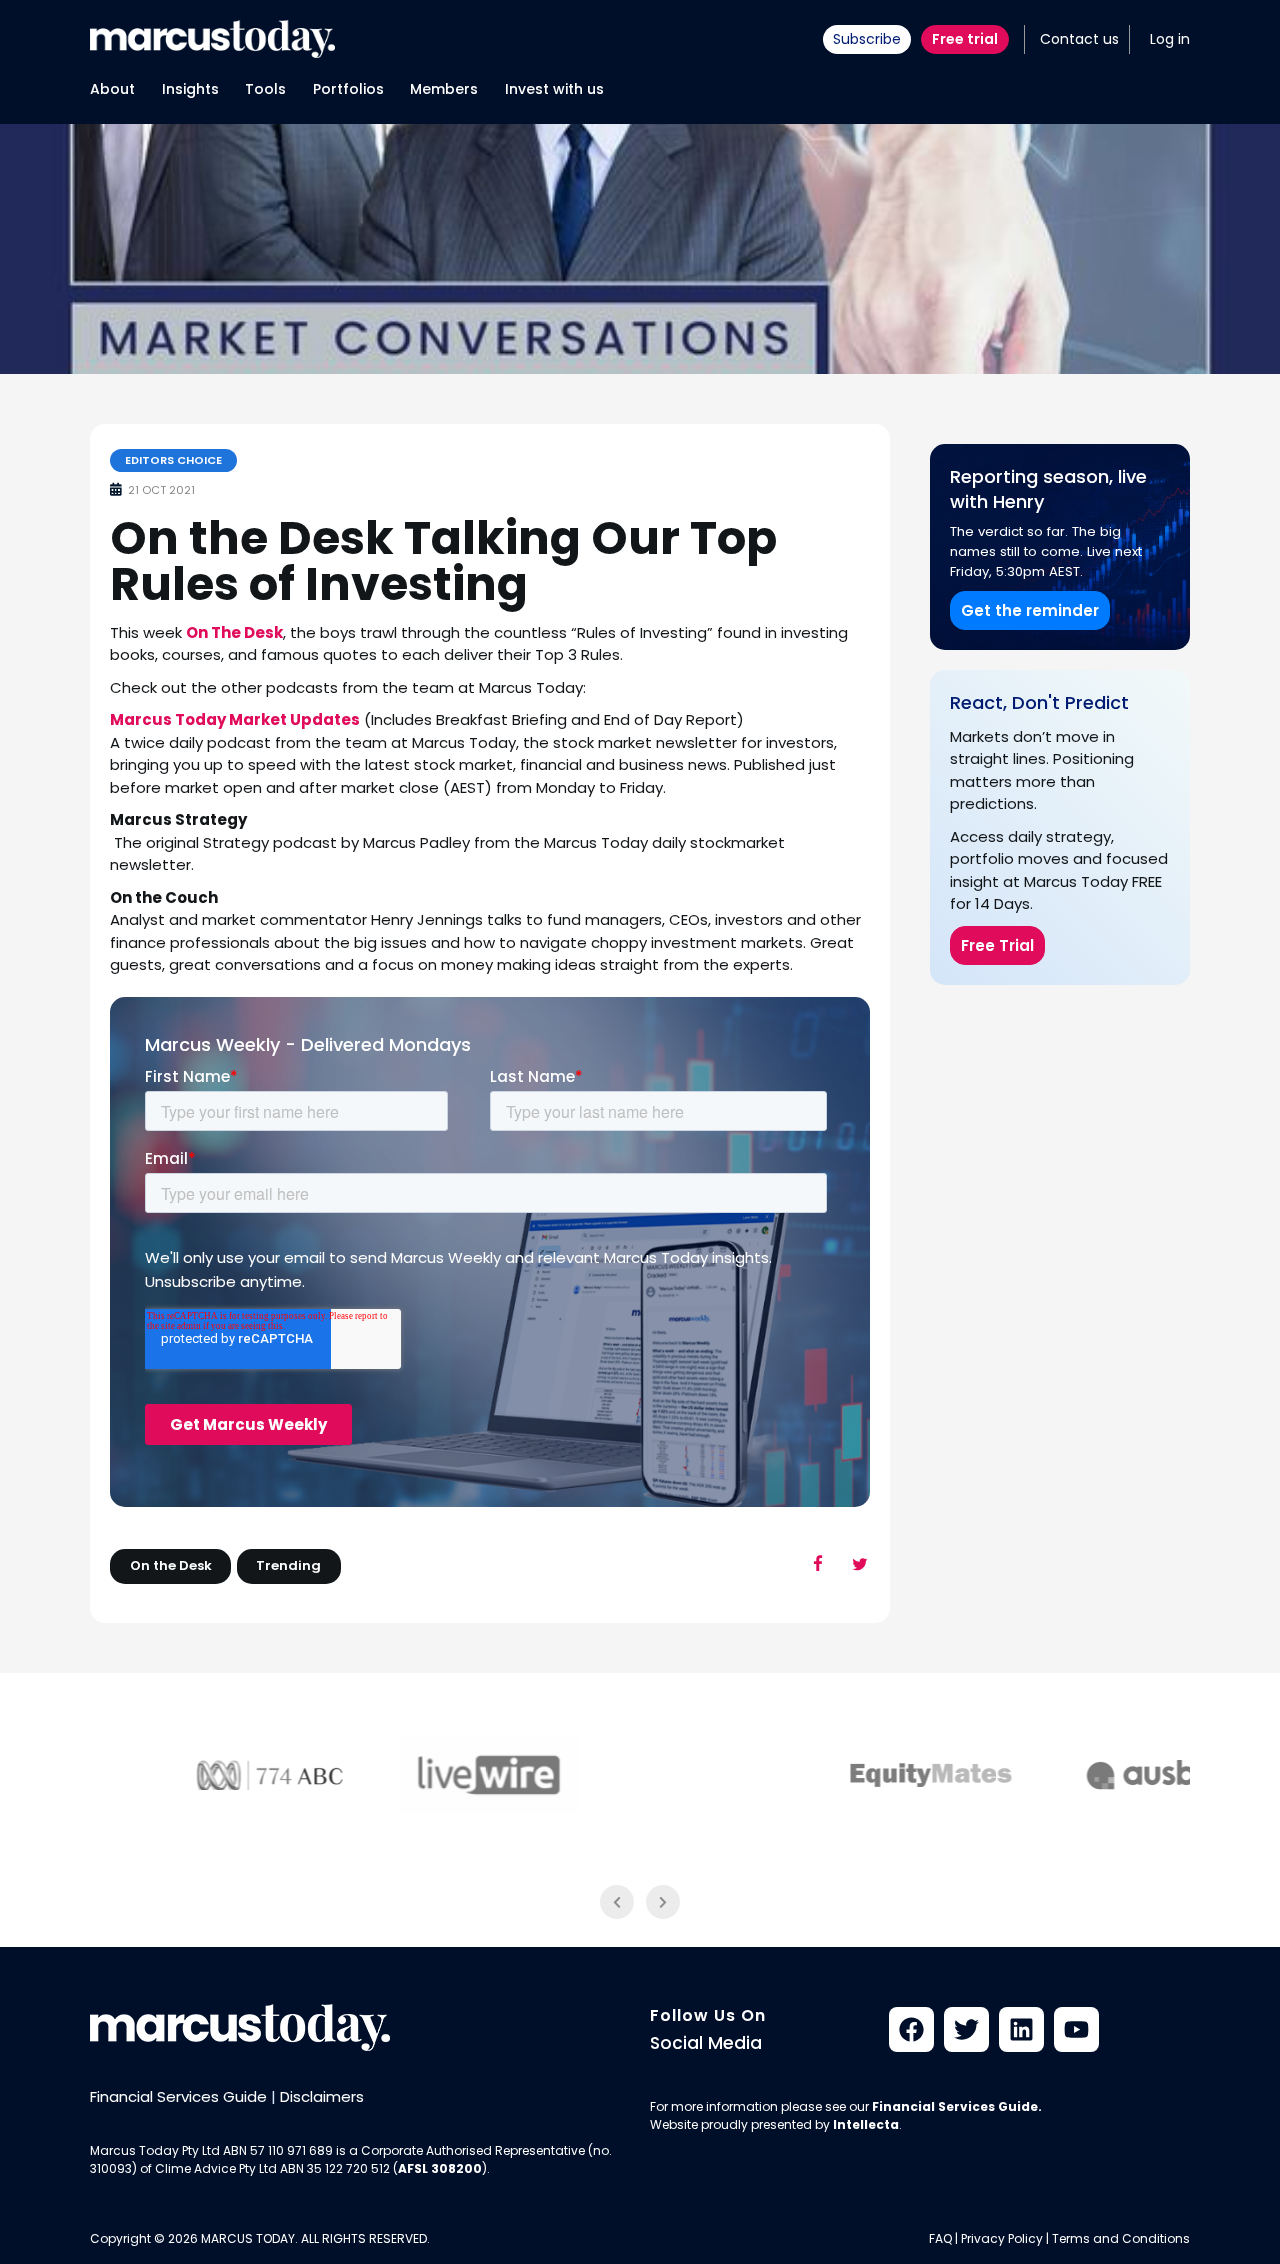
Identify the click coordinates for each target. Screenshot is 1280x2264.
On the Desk (171, 1565)
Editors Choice (173, 460)
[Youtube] (1076, 2029)
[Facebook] (911, 2029)
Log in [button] (1170, 39)
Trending (288, 1565)
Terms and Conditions (1121, 2238)
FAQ (940, 2238)
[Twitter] (966, 2029)
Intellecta (866, 2124)
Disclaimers (322, 2096)
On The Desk (234, 632)
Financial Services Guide (178, 2096)
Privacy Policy (1002, 2238)
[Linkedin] (1021, 2029)
